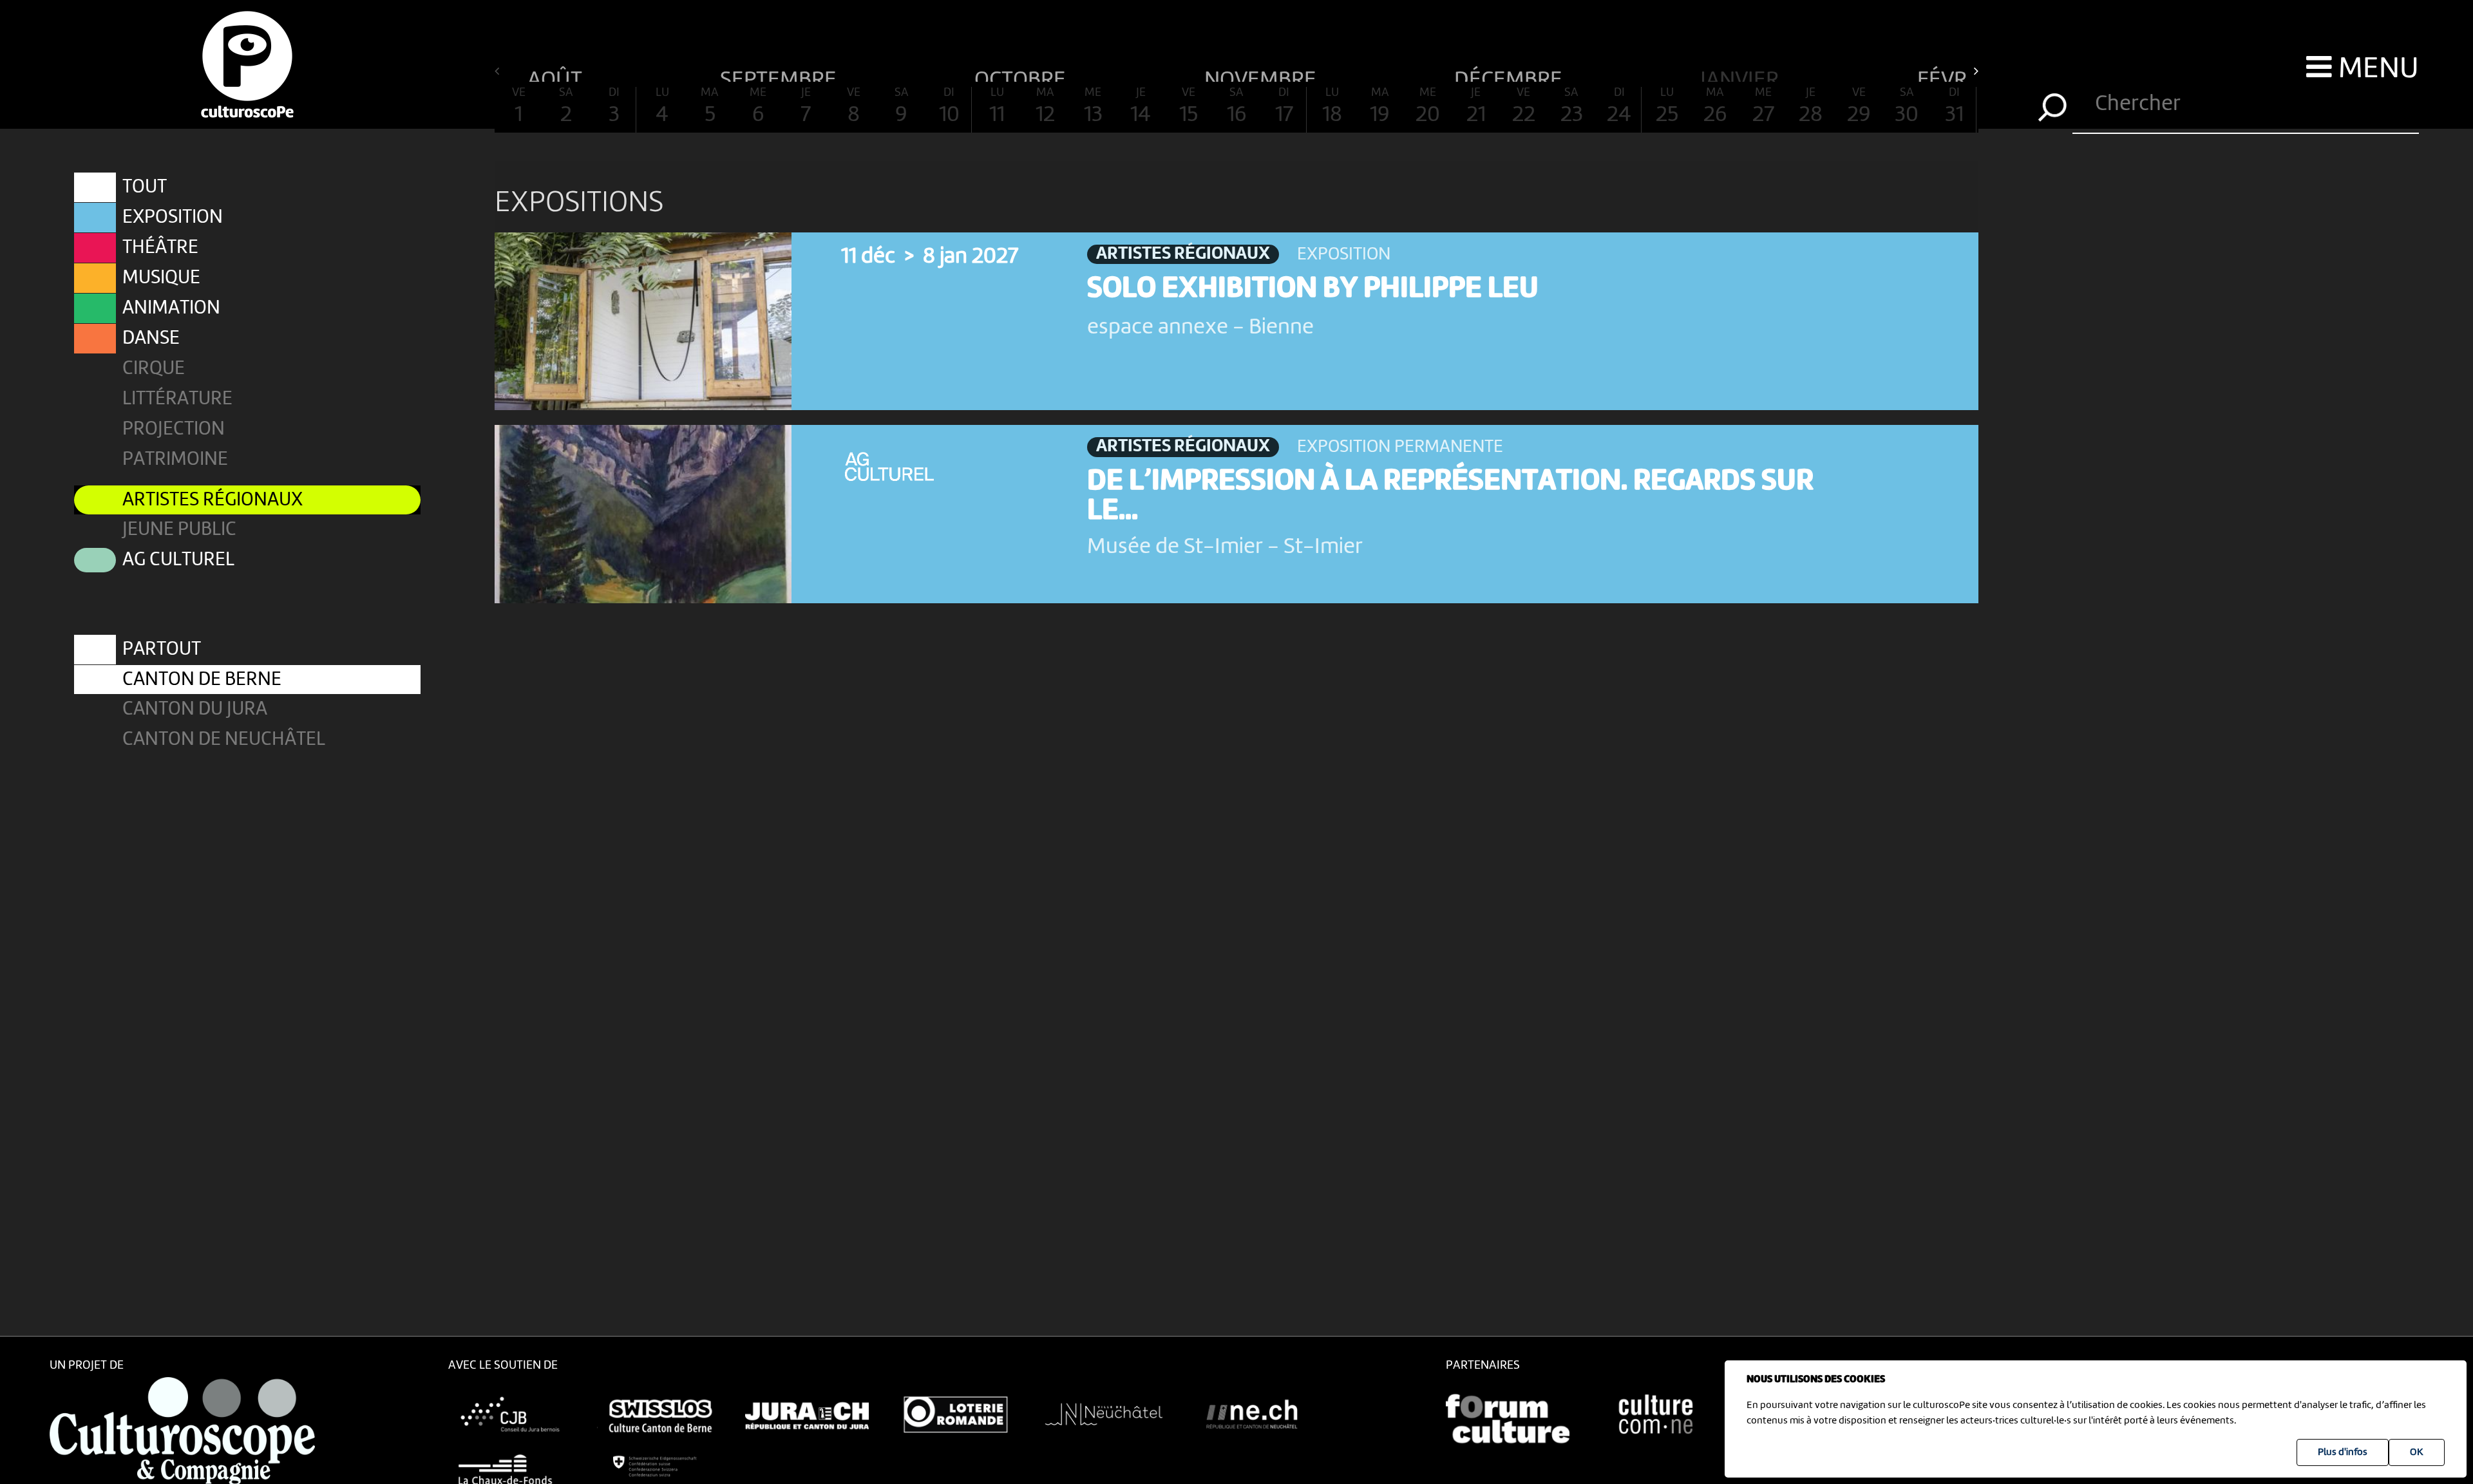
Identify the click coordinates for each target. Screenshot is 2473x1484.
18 (1332, 107)
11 (997, 107)
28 (1811, 107)
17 (1284, 107)
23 (1572, 107)
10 (949, 107)
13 (1093, 107)
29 (1859, 107)
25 (1667, 107)
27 (1763, 107)
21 (1476, 107)
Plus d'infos (2343, 1452)
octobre (1022, 75)
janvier (1742, 75)
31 (1954, 107)
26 (1715, 107)
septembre (781, 75)
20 (1428, 107)
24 (1619, 107)
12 (1045, 107)
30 (1907, 107)
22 (1524, 107)
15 (1189, 107)
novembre (1263, 75)
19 (1380, 107)
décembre (1511, 75)
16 (1236, 107)
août (557, 75)
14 (1141, 107)
